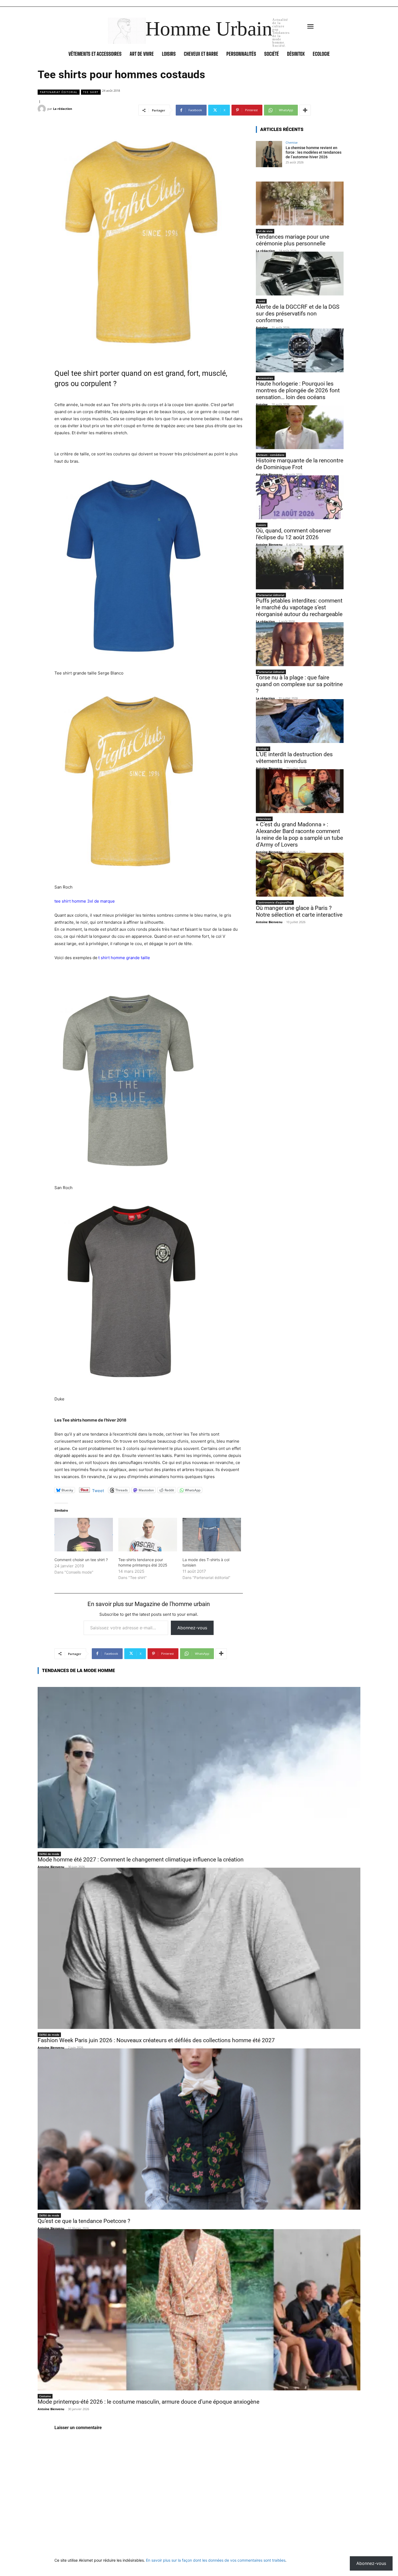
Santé (261, 301)
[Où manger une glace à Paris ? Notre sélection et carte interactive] (300, 875)
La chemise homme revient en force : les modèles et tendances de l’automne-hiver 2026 (314, 152)
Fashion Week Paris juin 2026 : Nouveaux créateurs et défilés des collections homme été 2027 (156, 2040)
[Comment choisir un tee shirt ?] (84, 1535)
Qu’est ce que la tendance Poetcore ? (84, 2221)
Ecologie (263, 749)
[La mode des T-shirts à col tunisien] (212, 1535)
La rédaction (63, 109)
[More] (305, 110)
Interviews (264, 819)
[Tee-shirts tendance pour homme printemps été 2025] (148, 1535)
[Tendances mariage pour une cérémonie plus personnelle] (300, 203)
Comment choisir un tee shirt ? (81, 1560)
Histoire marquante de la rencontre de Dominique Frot (300, 464)
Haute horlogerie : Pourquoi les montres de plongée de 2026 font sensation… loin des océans (298, 390)
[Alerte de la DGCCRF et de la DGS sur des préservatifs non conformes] (300, 274)
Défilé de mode (49, 1854)
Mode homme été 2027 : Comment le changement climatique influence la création (141, 1860)
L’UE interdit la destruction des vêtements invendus (294, 758)
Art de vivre (265, 231)
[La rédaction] (43, 109)
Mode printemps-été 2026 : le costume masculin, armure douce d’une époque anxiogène (149, 2402)
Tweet (98, 1490)
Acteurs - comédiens (271, 455)
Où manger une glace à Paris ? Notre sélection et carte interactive (299, 911)
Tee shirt (91, 92)
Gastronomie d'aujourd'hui (275, 902)
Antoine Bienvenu (269, 474)
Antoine (262, 328)
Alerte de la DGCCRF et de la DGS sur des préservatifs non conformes (298, 314)
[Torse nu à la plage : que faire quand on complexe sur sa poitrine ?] (300, 644)
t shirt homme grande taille (124, 958)
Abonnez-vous (192, 1628)
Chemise (292, 142)
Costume (45, 2396)
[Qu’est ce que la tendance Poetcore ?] (199, 2129)
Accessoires (265, 378)
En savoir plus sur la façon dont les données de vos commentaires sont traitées (216, 2560)
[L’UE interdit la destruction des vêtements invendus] (300, 721)
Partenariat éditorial (59, 92)
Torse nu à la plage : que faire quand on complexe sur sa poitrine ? (299, 684)
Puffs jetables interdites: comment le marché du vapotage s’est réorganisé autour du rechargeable (299, 607)
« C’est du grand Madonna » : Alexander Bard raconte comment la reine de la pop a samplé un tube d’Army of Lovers (299, 835)
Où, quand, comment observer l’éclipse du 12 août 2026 (293, 534)
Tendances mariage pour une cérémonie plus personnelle (293, 240)
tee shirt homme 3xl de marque (85, 901)
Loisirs (262, 525)
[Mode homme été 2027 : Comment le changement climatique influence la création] (199, 1768)
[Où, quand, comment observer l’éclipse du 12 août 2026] (300, 497)
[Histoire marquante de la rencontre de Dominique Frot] (300, 427)
